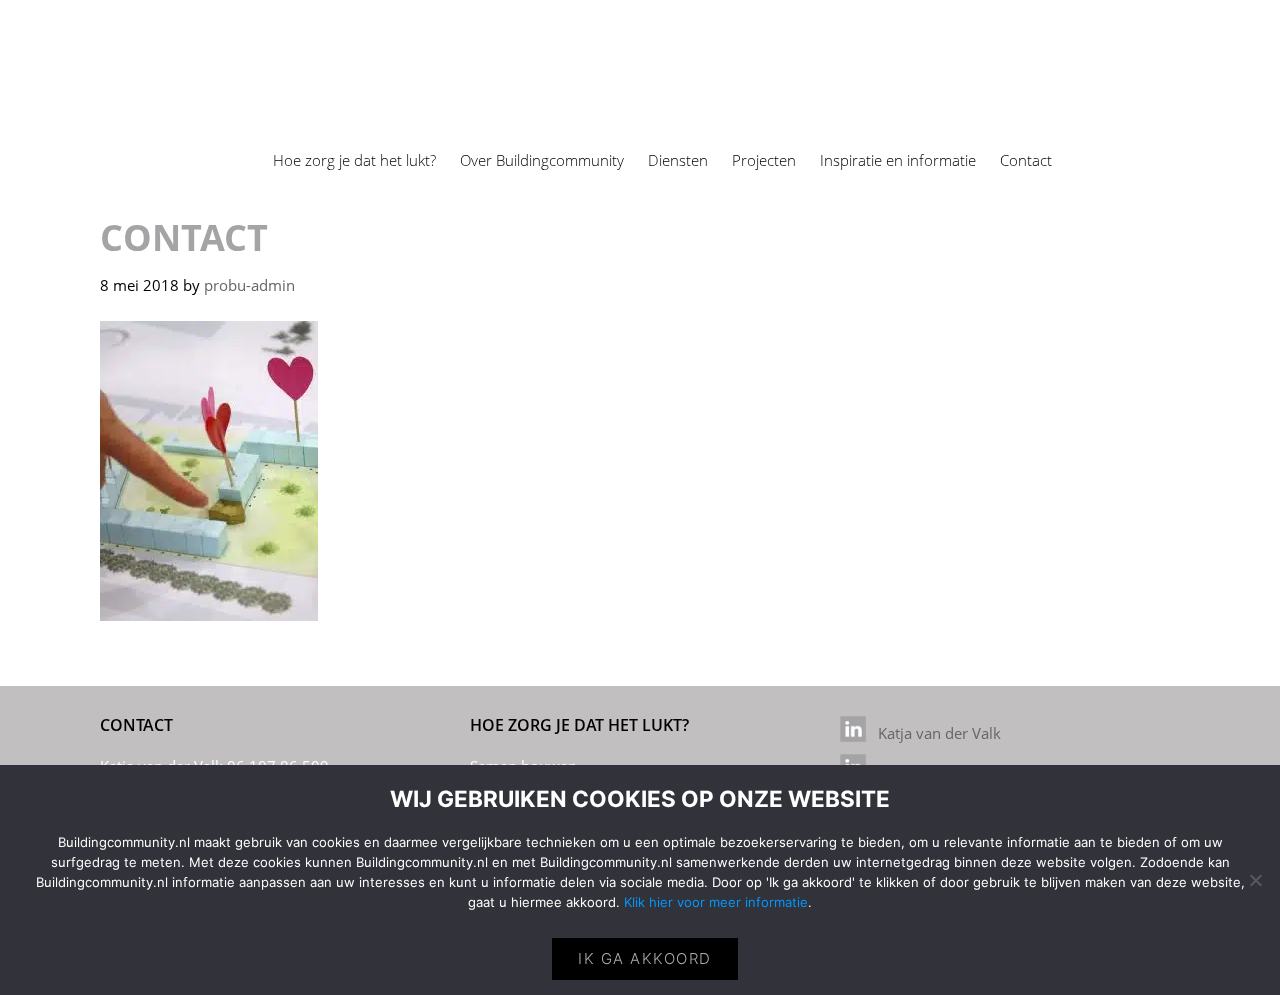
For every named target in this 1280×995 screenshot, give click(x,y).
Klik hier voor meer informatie (716, 902)
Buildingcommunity (122, 18)
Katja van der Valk (933, 733)
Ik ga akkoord (645, 958)
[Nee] (1255, 880)
